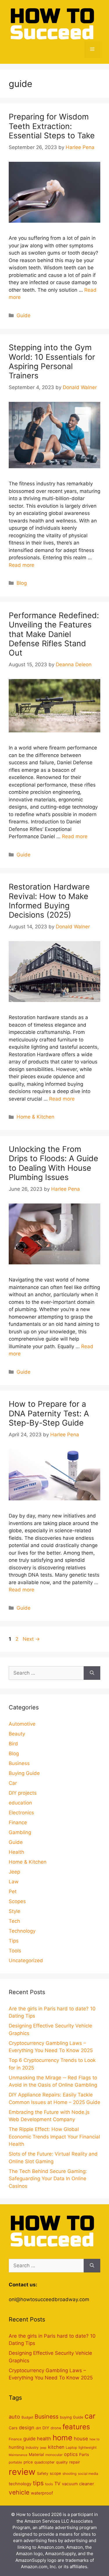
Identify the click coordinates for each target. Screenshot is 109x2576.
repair (75, 2462)
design (27, 2428)
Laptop (71, 2447)
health (44, 2439)
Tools (15, 1951)
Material (36, 2455)
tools (49, 2484)
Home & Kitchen (35, 1117)
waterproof (42, 2493)
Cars (13, 2428)
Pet (13, 1891)
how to (94, 2439)
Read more (22, 565)
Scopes (17, 1901)
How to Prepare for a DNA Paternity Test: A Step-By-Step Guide (49, 1413)
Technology (22, 1931)
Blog (22, 583)
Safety (43, 2474)
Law (14, 1882)
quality (62, 2462)
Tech (14, 1921)
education (20, 1803)
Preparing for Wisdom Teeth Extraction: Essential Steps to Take (52, 126)
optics (71, 2454)
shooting (69, 2474)
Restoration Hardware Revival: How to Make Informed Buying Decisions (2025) (49, 901)
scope (55, 2473)
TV (57, 2484)
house (81, 2439)
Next (31, 1639)
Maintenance (18, 2455)
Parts (84, 2455)
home (62, 2438)
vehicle (19, 2492)
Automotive (22, 1724)
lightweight (87, 2447)
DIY (46, 2428)
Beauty (17, 1734)
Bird (13, 1744)
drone (56, 2428)
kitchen (56, 2447)
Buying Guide (24, 1773)
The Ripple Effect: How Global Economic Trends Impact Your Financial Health (54, 2137)
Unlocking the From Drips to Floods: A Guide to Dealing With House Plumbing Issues (53, 1163)
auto (14, 2417)
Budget (27, 2417)
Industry (32, 2447)
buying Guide (72, 2417)
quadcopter (44, 2462)
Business (19, 1763)
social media (88, 2474)
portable (15, 2462)
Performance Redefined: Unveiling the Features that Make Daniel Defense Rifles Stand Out (54, 634)
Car (13, 1783)
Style (15, 1911)
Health (16, 1852)
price (28, 2462)
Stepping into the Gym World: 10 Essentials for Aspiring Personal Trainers (52, 362)
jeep (43, 2448)
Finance (18, 1822)
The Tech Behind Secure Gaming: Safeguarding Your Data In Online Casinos (48, 2179)
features (76, 2427)
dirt (38, 2428)
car (90, 2416)
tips (38, 2483)
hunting (16, 2447)
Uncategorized (26, 1960)
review (22, 2472)
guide (29, 2439)
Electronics (21, 1813)
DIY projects (23, 1793)
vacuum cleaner (78, 2484)
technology (20, 2484)
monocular (54, 2455)
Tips (14, 1941)
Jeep (14, 1872)
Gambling (20, 1832)
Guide (24, 315)
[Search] (92, 1673)
